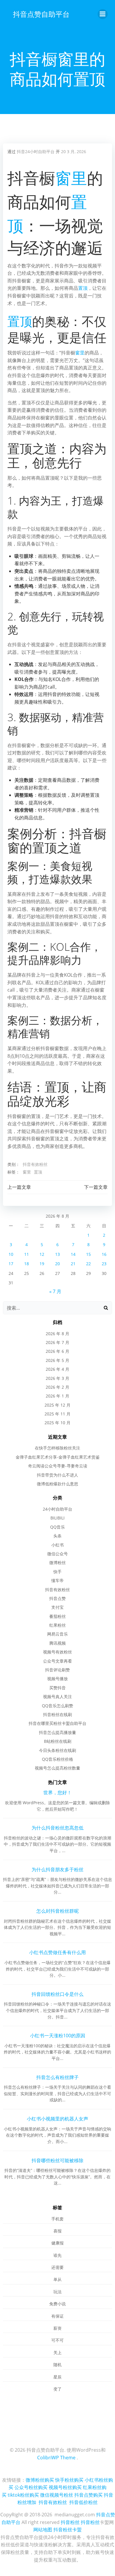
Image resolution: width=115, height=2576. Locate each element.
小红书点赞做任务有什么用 (57, 1952)
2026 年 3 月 (57, 1378)
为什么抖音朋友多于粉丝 (57, 1869)
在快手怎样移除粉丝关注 (57, 1448)
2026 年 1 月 (57, 1396)
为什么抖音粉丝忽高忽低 (57, 1828)
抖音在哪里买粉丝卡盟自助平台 (57, 1723)
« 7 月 (55, 1291)
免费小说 (57, 2304)
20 (57, 1264)
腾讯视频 (57, 1643)
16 (104, 1254)
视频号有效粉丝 (57, 1652)
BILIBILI (57, 1518)
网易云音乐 (57, 1634)
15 (88, 1254)
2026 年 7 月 (57, 1342)
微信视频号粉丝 (57, 2495)
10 (11, 1254)
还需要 (57, 2267)
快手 (57, 1572)
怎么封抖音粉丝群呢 (57, 1911)
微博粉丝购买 (40, 2480)
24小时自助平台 (57, 1509)
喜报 (57, 2231)
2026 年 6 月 (57, 1351)
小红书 (57, 1545)
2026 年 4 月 (57, 1369)
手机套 (57, 2219)
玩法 (57, 2292)
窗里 (71, 178)
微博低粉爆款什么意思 (57, 1484)
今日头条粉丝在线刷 (57, 1750)
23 (104, 1264)
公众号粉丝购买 (31, 2487)
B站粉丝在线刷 (58, 1741)
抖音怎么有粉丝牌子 (57, 2077)
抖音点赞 (57, 1598)
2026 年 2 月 (57, 1387)
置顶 (83, 288)
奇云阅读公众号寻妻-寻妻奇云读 (58, 1466)
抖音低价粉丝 (83, 2502)
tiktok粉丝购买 (23, 2495)
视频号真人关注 (57, 1697)
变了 (57, 2389)
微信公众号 (57, 1554)
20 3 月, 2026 (74, 152)
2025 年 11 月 (57, 1414)
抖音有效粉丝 (35, 1164)
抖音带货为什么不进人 (57, 1475)
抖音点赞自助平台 (41, 14)
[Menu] (103, 14)
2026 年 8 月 (57, 1334)
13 (57, 1254)
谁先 (57, 2255)
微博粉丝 (57, 1562)
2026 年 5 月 (57, 1360)
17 (11, 1264)
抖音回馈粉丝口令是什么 (57, 1994)
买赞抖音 (57, 1688)
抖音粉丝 (70, 2522)
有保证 (57, 2316)
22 (88, 1264)
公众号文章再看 (57, 1661)
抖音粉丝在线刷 (57, 1714)
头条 (57, 1536)
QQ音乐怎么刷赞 (57, 1706)
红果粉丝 (57, 1625)
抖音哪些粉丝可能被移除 (57, 2160)
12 (42, 1254)
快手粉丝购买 (69, 2480)
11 (27, 1254)
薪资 (57, 2328)
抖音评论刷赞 (57, 1670)
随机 (57, 2365)
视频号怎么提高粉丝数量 (57, 1768)
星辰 (57, 2377)
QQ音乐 (57, 1527)
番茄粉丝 (57, 1616)
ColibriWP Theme (56, 2458)
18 (27, 1264)
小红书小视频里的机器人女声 (57, 2119)
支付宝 (57, 1607)
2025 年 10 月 (57, 1423)
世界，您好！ (57, 1792)
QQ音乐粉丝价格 (57, 1759)
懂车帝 (57, 1580)
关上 (57, 2352)
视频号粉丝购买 (65, 2487)
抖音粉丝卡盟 (68, 2530)
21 (73, 1264)
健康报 (57, 2243)
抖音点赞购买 (88, 2495)
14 (73, 1254)
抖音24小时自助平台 (36, 152)
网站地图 (43, 2530)
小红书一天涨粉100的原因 (58, 2036)
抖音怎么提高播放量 (57, 1732)
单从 (57, 2279)
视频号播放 (57, 1679)
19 (42, 1264)
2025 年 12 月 (57, 1405)
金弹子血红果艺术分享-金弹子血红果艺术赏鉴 (58, 1457)
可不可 (57, 2340)
